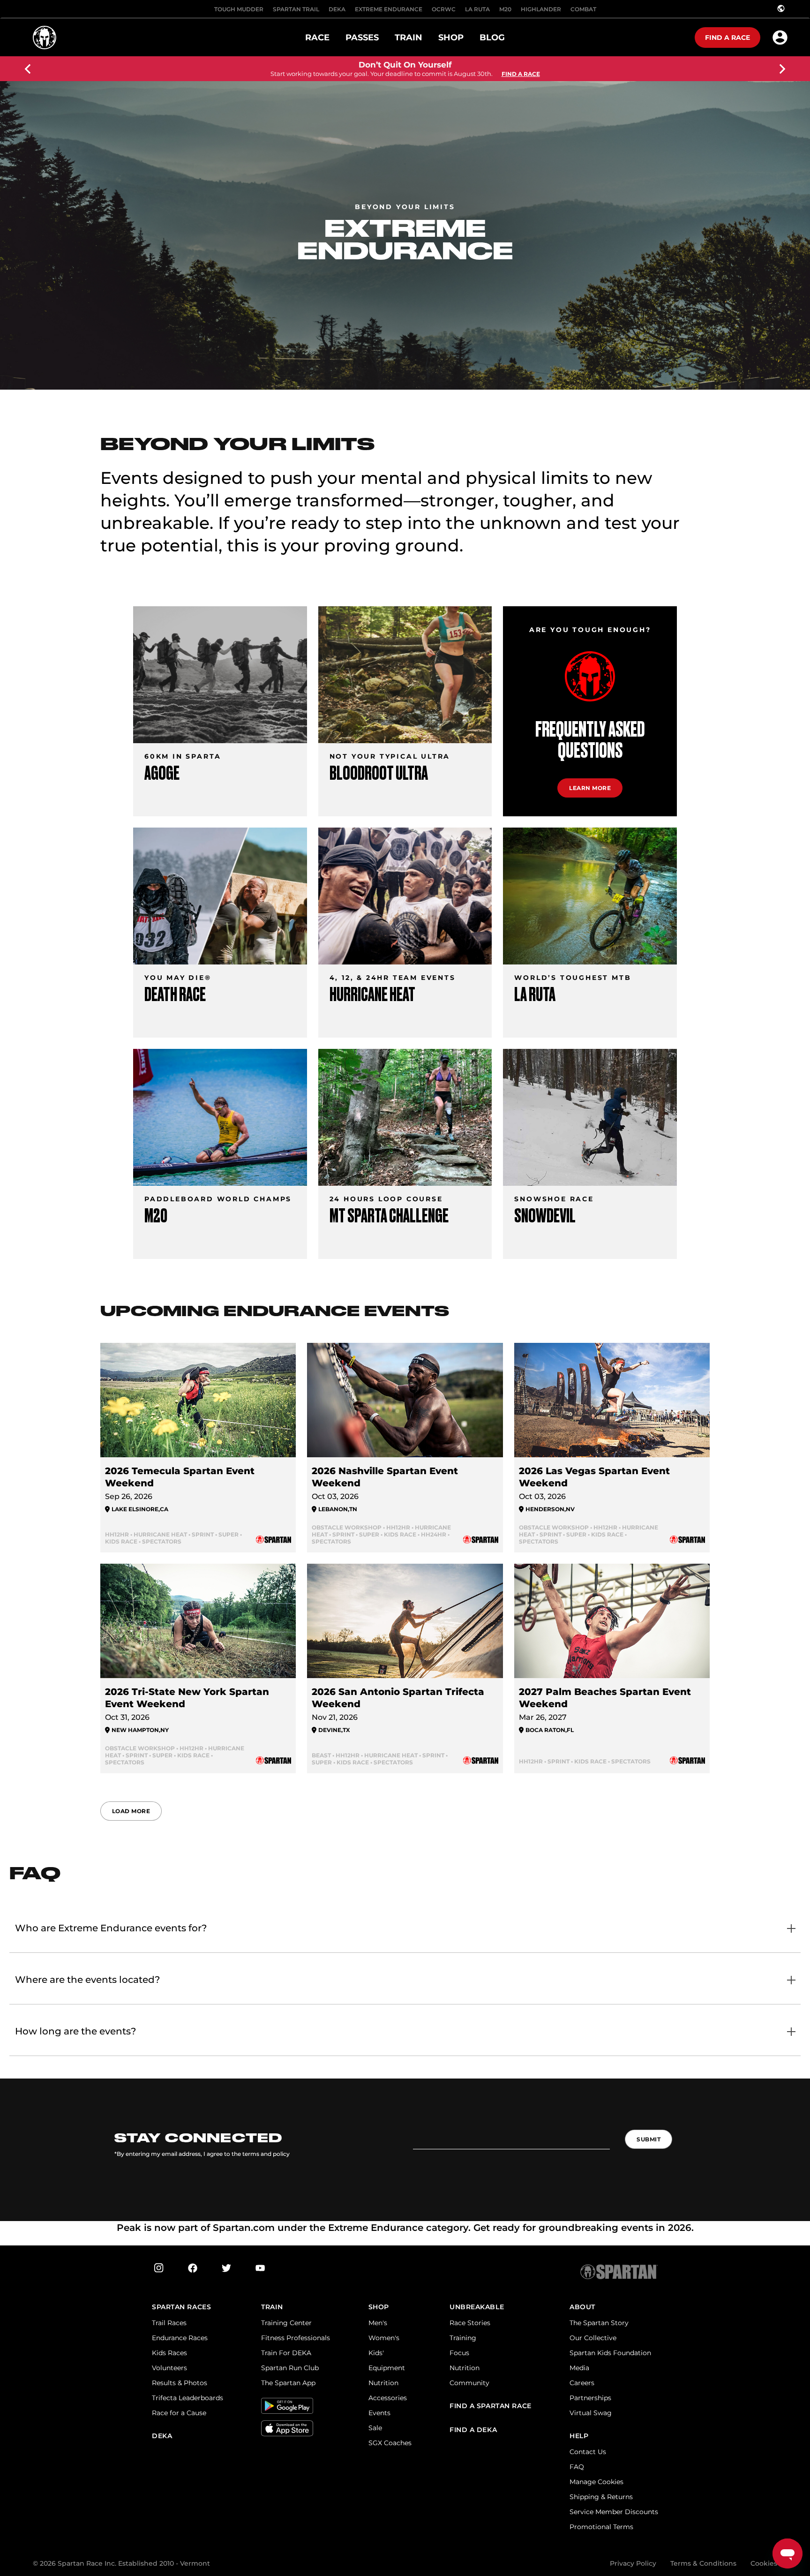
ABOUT (582, 2307)
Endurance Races (180, 2338)
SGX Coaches (390, 2443)
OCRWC (444, 9)
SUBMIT (649, 2139)
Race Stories (470, 2323)
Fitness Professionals (296, 2338)
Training (463, 2338)
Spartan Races (181, 2307)
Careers (582, 2383)
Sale (375, 2428)
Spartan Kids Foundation (610, 2353)
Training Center (286, 2323)
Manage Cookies (596, 2482)
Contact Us (588, 2452)
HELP (579, 2436)
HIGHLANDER (541, 9)
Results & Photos (180, 2383)
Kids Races (169, 2353)
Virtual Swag (591, 2413)
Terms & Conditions (703, 2563)
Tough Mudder (239, 9)
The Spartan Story (599, 2323)
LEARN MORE (590, 788)
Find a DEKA (473, 2430)
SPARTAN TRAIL (296, 9)
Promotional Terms (601, 2527)
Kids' (376, 2353)
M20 (505, 9)
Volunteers (169, 2368)
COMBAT (583, 9)
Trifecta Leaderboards (187, 2398)
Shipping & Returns (601, 2497)
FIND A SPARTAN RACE (491, 2406)
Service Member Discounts (614, 2512)
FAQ (577, 2467)
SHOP (379, 2307)
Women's (384, 2338)
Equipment (387, 2368)
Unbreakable (477, 2307)
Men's (378, 2323)
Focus (459, 2353)
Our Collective (593, 2338)
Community (469, 2383)
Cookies (764, 2563)
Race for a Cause (179, 2413)
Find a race (727, 38)
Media (579, 2368)
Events (379, 2413)
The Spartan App (288, 2383)
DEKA (337, 9)
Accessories (388, 2398)
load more (131, 1811)
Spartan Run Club (290, 2368)
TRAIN (272, 2307)
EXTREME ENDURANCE (389, 9)
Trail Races (169, 2323)
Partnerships (590, 2398)
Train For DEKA (286, 2353)
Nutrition (383, 2383)
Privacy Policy (633, 2563)
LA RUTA (477, 9)
